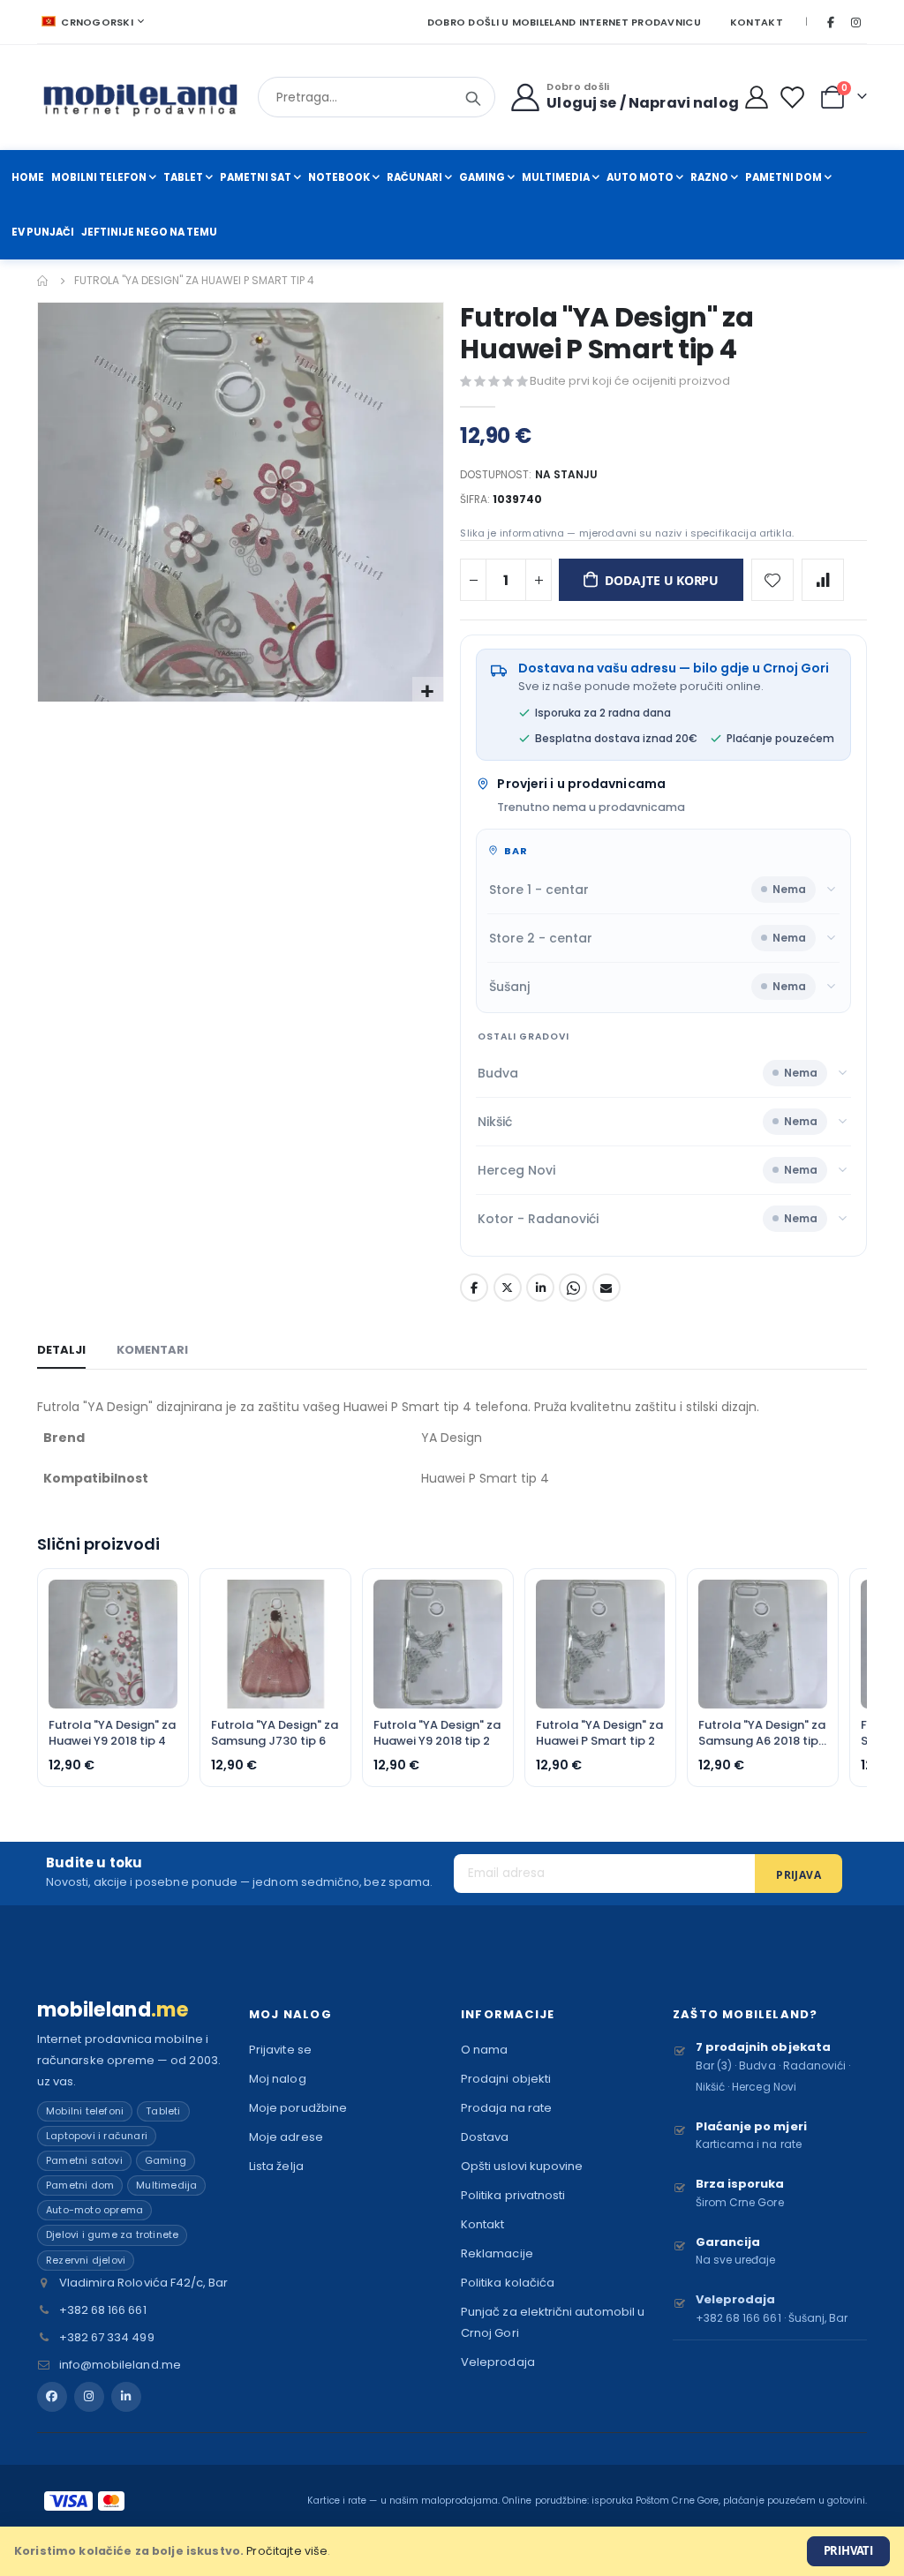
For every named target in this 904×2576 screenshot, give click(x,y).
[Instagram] (855, 22)
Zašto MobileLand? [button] (745, 2014)
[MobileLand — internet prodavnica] (141, 98)
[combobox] (377, 97)
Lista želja (276, 2166)
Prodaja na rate (506, 2108)
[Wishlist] (796, 98)
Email (606, 1288)
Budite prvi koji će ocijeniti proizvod (630, 381)
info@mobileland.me (120, 2365)
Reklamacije (497, 2253)
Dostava (485, 2137)
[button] (428, 692)
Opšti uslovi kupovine (522, 2166)
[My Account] (757, 97)
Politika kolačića (508, 2283)
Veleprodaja (498, 2362)
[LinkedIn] (126, 2397)
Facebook (474, 1288)
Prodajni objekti (506, 2079)
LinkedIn (540, 1288)
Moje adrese (286, 2137)
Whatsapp (573, 1288)
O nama (484, 2050)
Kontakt (757, 22)
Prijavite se (280, 2050)
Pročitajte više (287, 2551)
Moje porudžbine (298, 2108)
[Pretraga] (473, 99)
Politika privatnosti (513, 2195)
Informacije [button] (508, 2014)
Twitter (508, 1288)
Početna (43, 281)
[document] (452, 2551)
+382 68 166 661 (103, 2310)
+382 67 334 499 (107, 2337)
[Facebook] (831, 22)
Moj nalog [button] (290, 2014)
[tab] (61, 1351)
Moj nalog (278, 2079)
